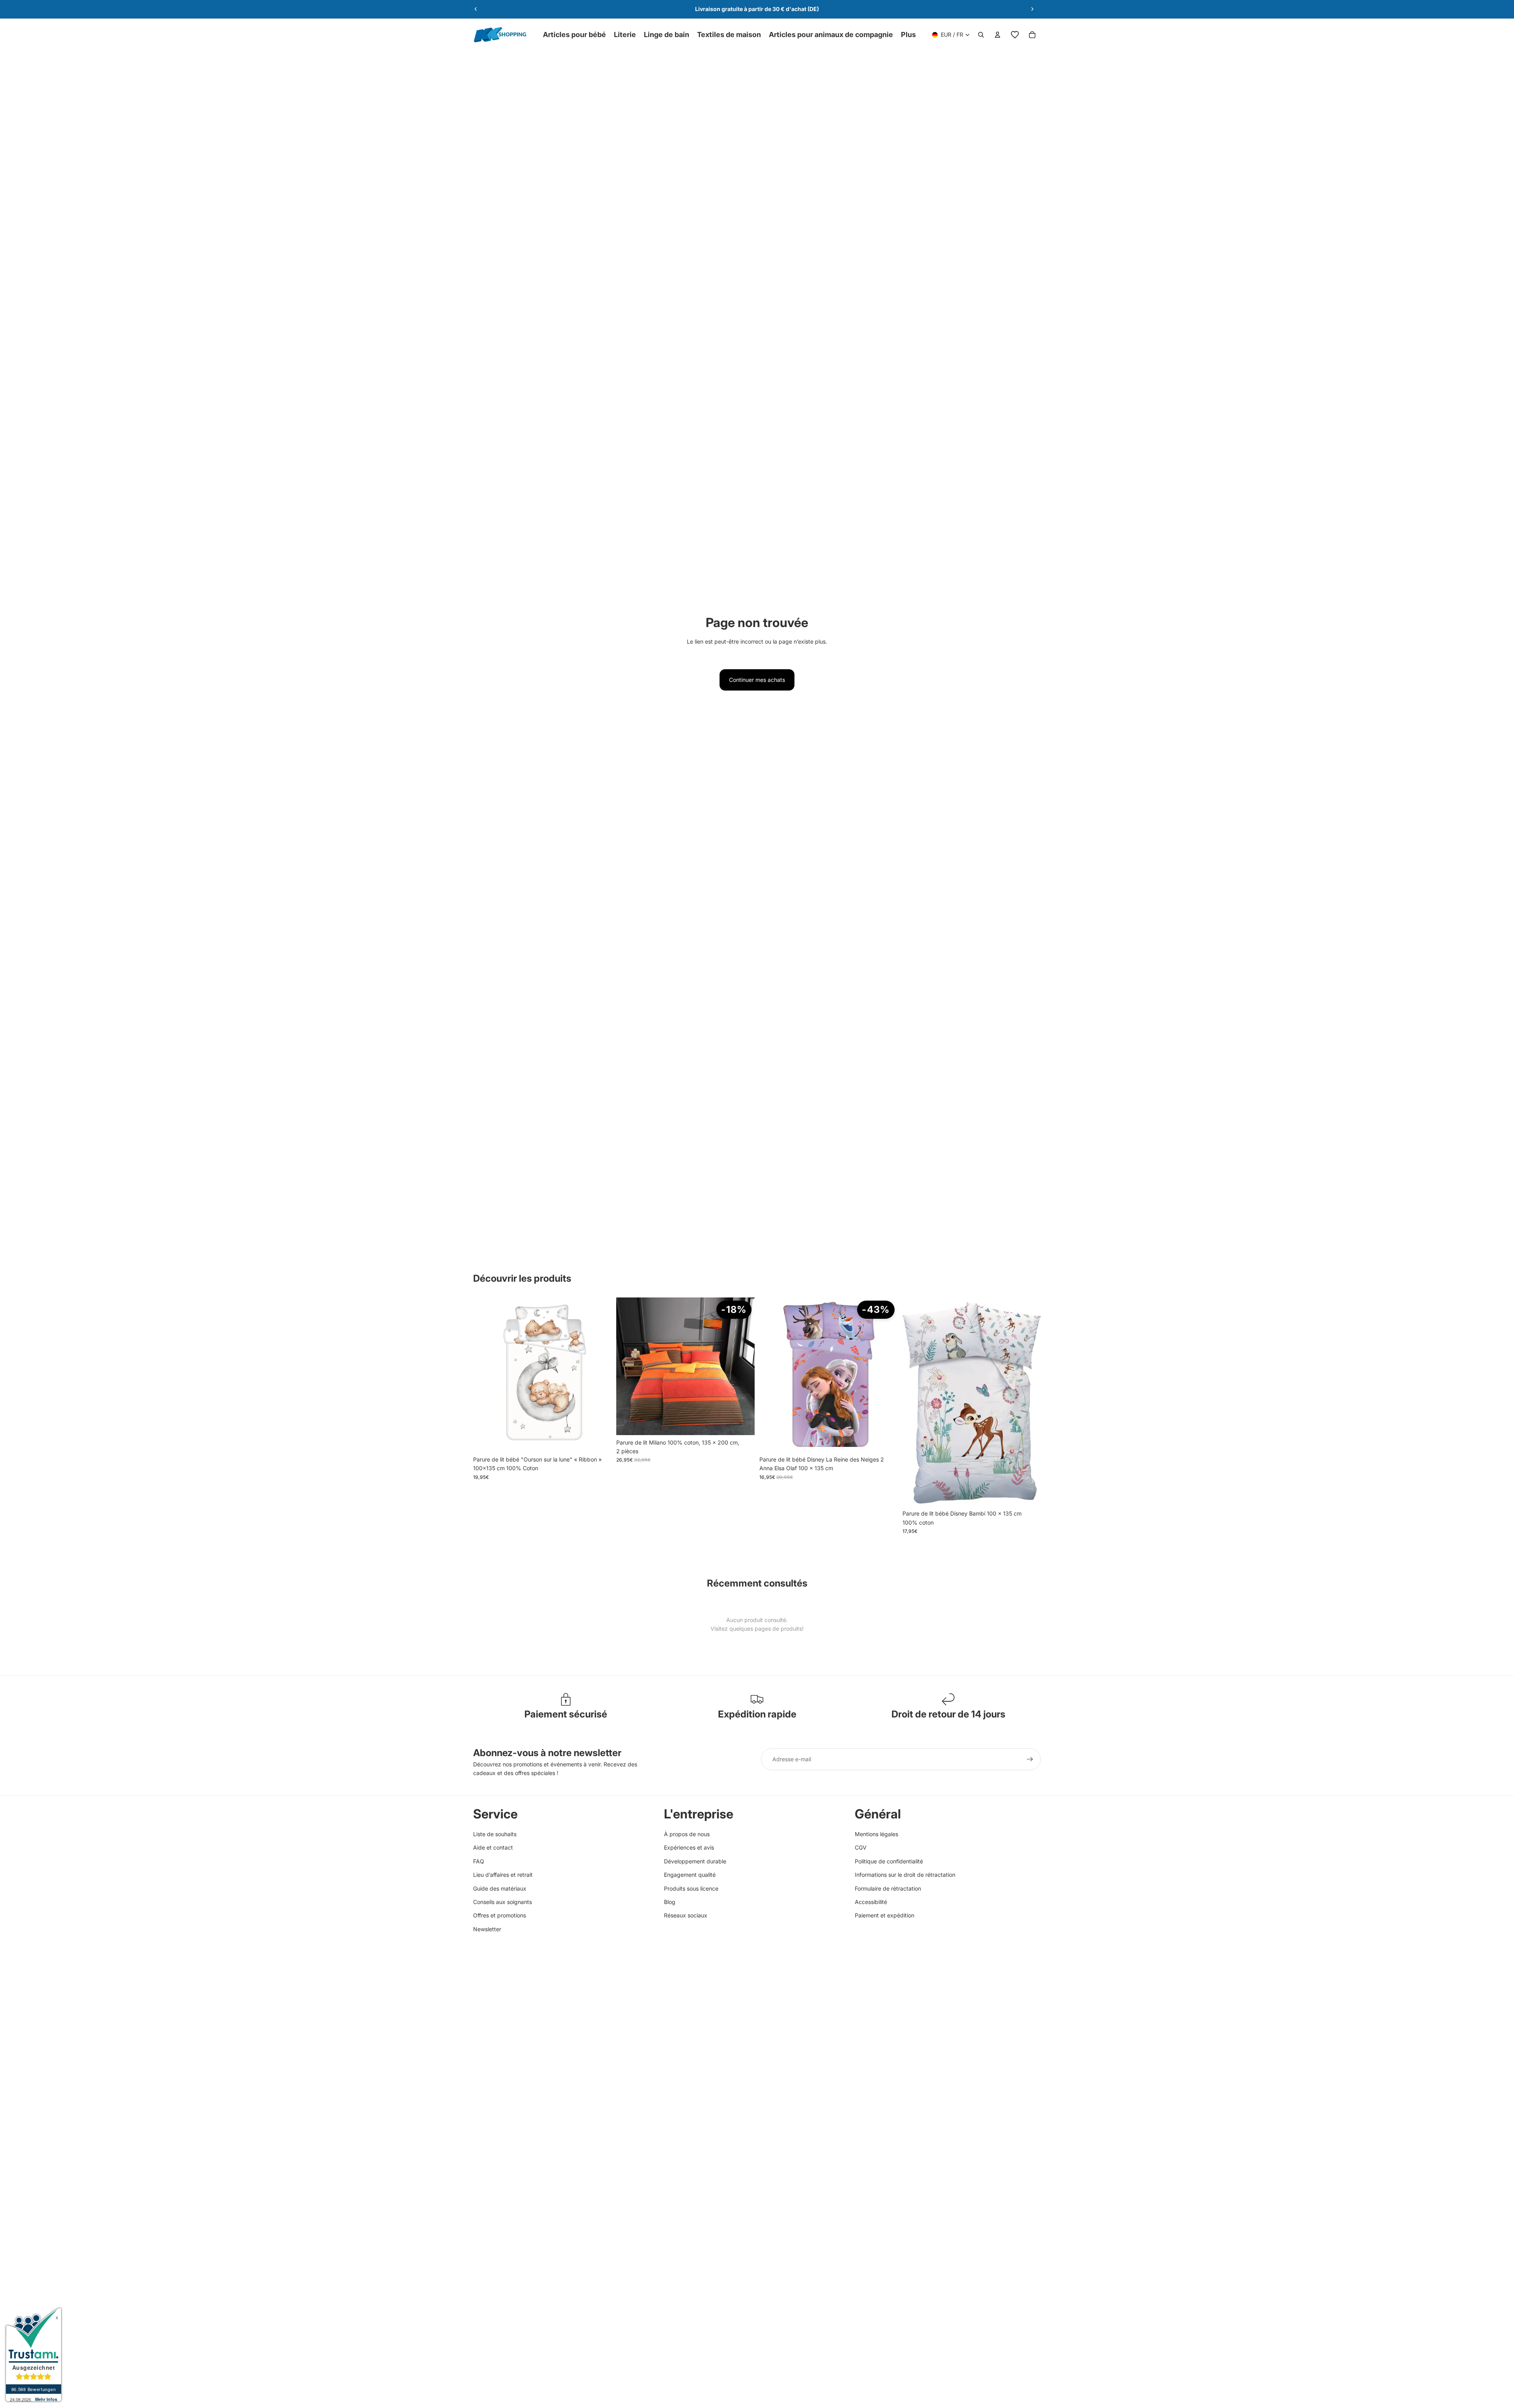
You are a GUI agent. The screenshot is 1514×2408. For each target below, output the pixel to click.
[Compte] (998, 35)
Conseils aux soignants (502, 1902)
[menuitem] (908, 35)
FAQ (479, 1861)
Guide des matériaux (500, 1888)
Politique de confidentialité (889, 1861)
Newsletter (487, 1929)
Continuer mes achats (757, 680)
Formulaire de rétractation (888, 1888)
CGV (861, 1847)
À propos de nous (687, 1834)
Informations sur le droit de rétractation (905, 1875)
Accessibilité (871, 1902)
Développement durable (695, 1861)
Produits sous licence (691, 1888)
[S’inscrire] (1030, 1759)
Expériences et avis (689, 1847)
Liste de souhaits (495, 1834)
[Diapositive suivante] (1032, 9)
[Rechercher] (981, 35)
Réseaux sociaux (686, 1915)
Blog (670, 1902)
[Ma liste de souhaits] (1015, 35)
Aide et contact (493, 1847)
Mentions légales (876, 1834)
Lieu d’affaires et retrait (503, 1875)
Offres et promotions (500, 1915)
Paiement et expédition (885, 1915)
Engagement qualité (690, 1875)
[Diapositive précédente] (476, 9)
